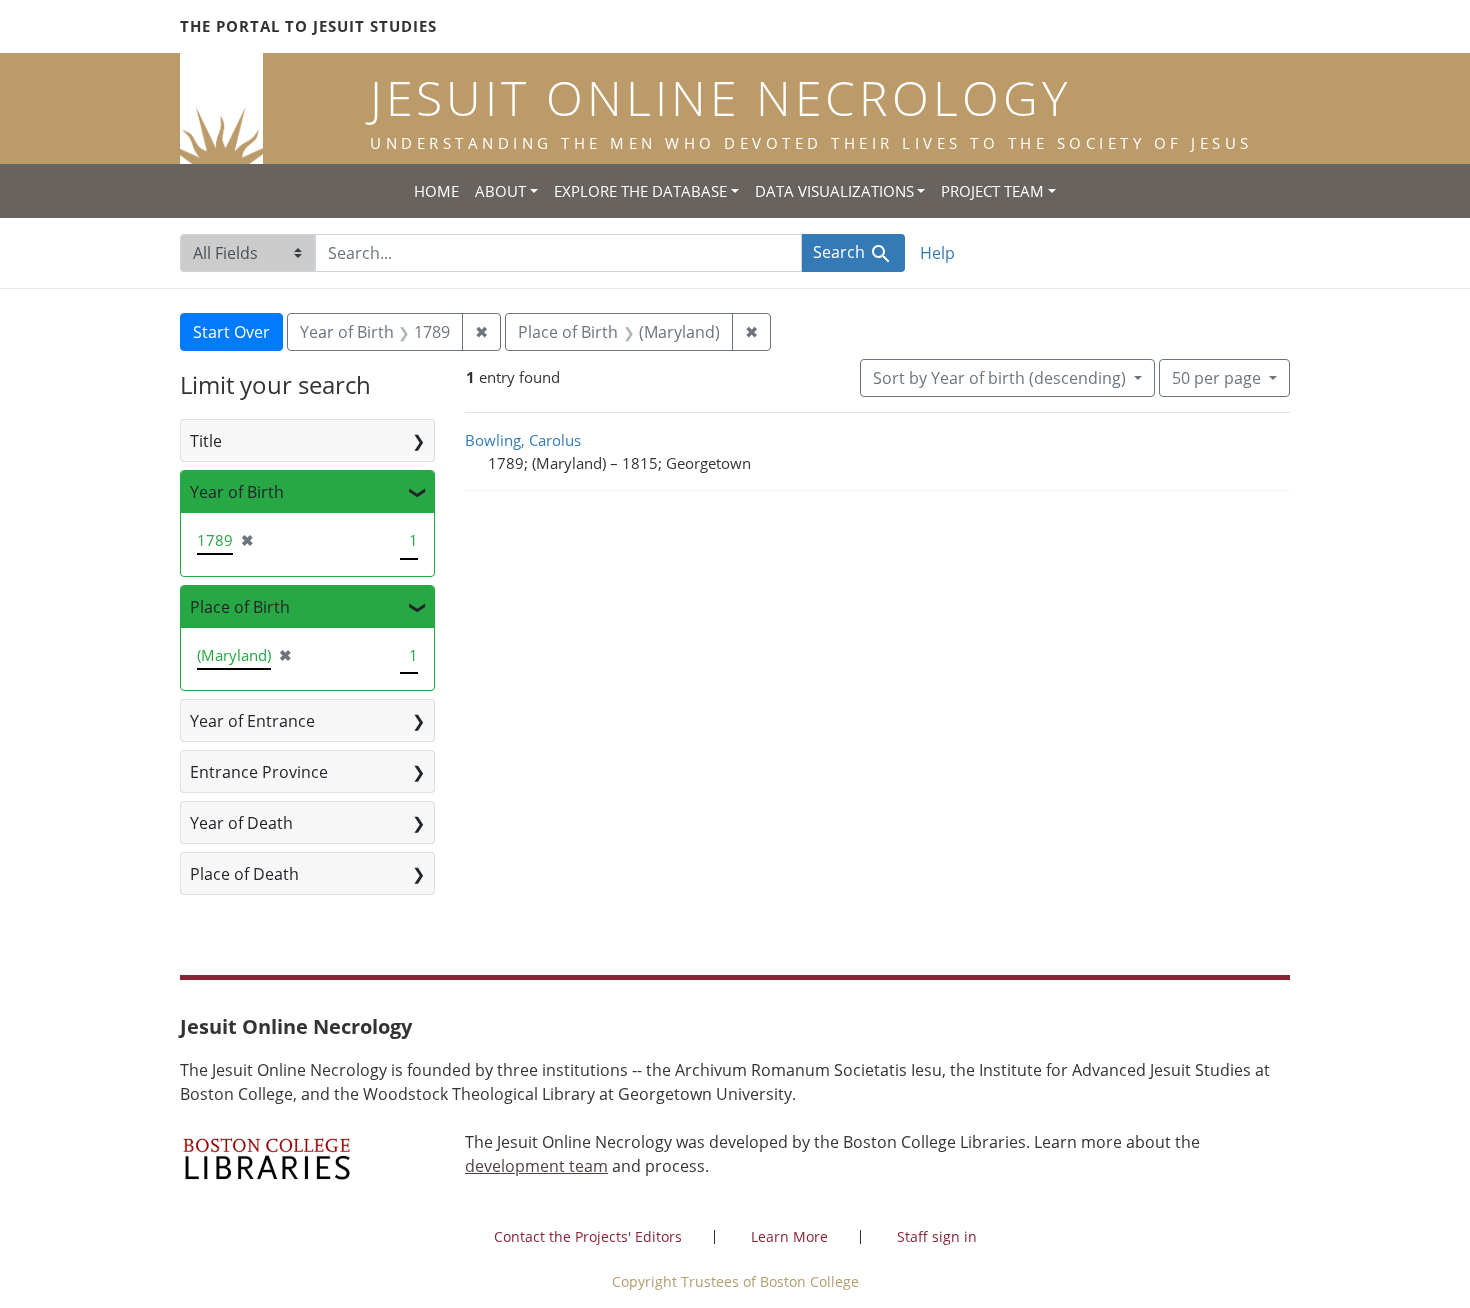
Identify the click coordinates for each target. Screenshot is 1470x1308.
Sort (999, 378)
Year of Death (241, 823)
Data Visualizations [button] (834, 191)
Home (436, 191)
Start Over (231, 332)
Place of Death (244, 874)
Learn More (789, 1236)
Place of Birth (240, 607)
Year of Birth (237, 492)
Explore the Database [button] (640, 191)
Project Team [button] (992, 191)
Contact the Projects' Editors (588, 1236)
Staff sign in (937, 1236)
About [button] (500, 191)
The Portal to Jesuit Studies (308, 26)
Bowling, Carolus (523, 440)
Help (937, 253)
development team (536, 1166)
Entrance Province (259, 772)
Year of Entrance (252, 721)
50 (1216, 377)
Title (206, 441)
